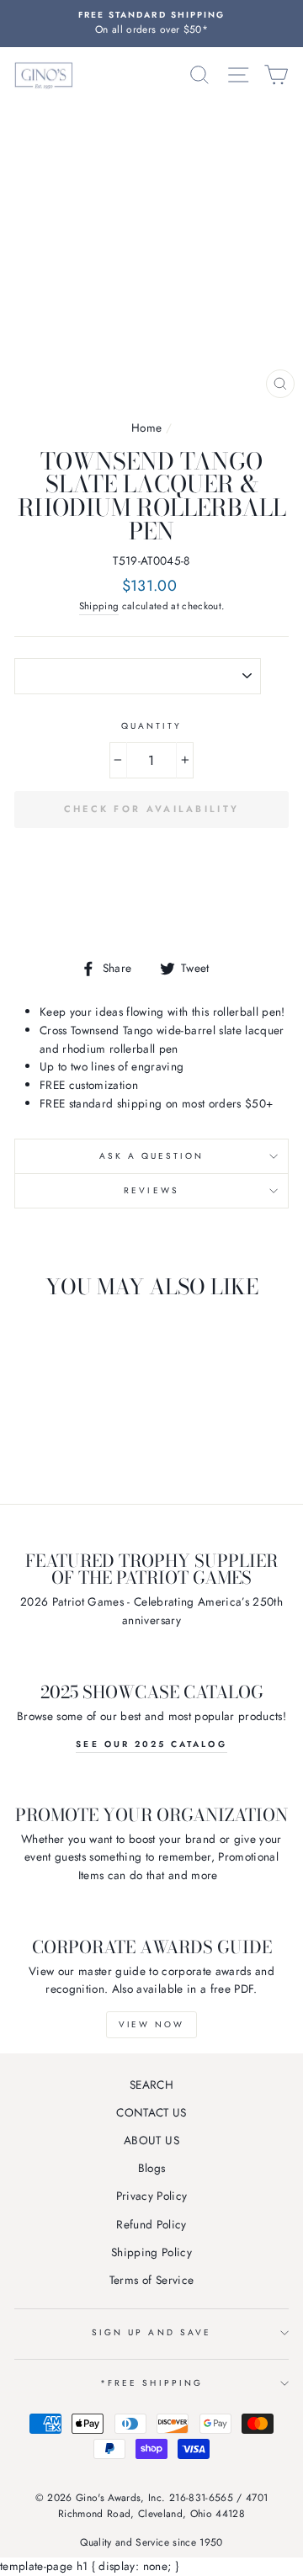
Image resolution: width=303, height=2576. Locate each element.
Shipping (99, 606)
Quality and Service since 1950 (151, 2542)
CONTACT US (151, 2112)
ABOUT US (151, 2140)
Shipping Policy (151, 2252)
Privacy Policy (152, 2196)
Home (146, 428)
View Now (151, 2024)
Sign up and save (151, 2332)
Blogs (152, 2168)
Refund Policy (151, 2224)
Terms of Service (151, 2280)
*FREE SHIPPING (151, 2383)
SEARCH (151, 2085)
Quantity (151, 726)
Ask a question (152, 1156)
